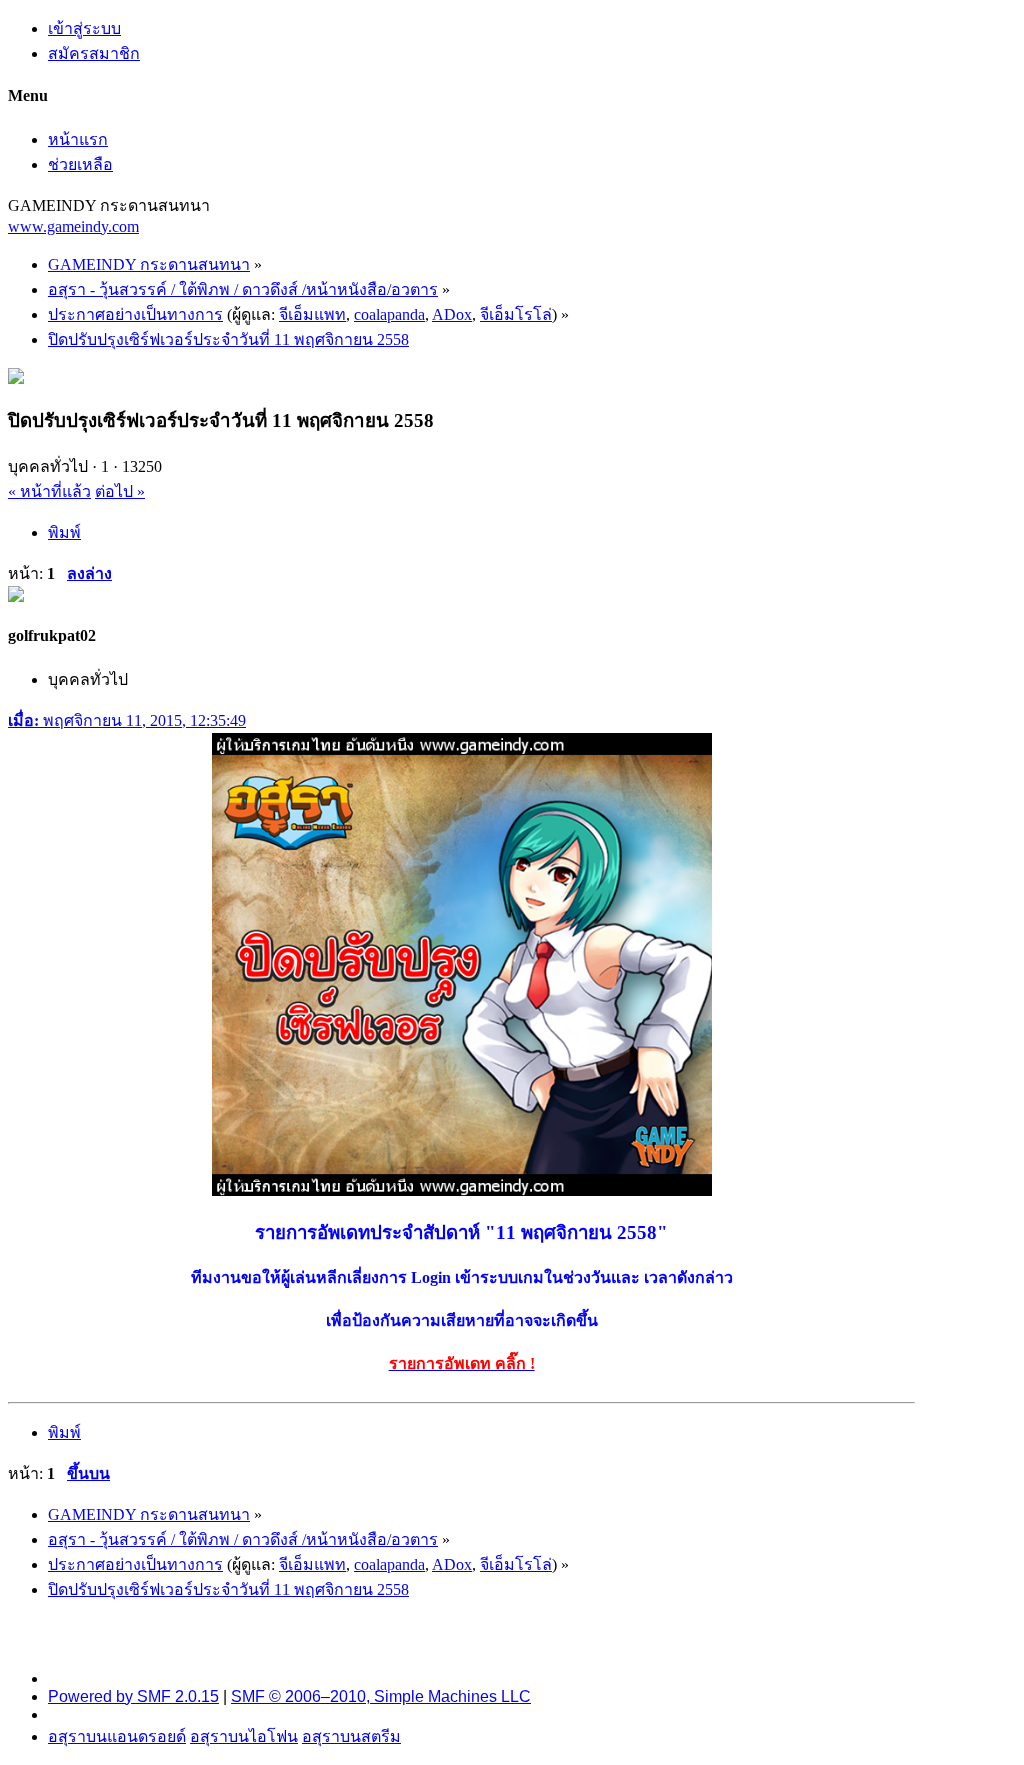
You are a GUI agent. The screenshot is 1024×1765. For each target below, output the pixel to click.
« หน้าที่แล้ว (49, 491)
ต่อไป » (120, 491)
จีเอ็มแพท (312, 314)
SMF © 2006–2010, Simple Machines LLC (381, 1696)
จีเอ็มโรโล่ (516, 314)
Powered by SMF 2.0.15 (133, 1696)
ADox (452, 314)
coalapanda (389, 314)
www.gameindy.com (73, 226)
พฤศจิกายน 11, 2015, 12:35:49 (127, 720)
